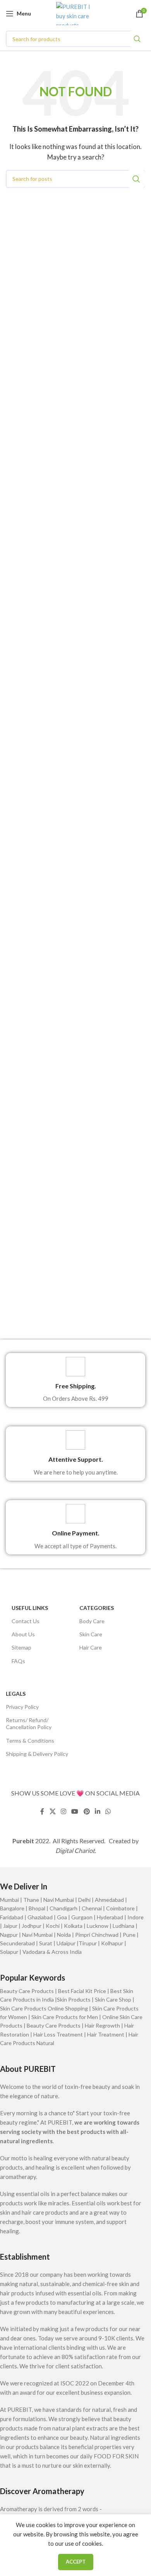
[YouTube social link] (75, 1812)
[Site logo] (76, 13)
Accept (76, 2562)
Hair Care (91, 1647)
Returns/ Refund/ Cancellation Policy (29, 1723)
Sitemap (21, 1647)
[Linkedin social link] (97, 1812)
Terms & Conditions (30, 1741)
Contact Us (26, 1621)
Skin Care (91, 1634)
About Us (23, 1634)
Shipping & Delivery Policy (37, 1754)
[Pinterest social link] (87, 1812)
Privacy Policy (22, 1707)
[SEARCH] (137, 39)
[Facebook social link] (42, 1812)
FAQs (18, 1661)
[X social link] (52, 1812)
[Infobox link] (75, 1380)
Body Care (92, 1621)
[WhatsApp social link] (108, 1812)
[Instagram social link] (63, 1812)
